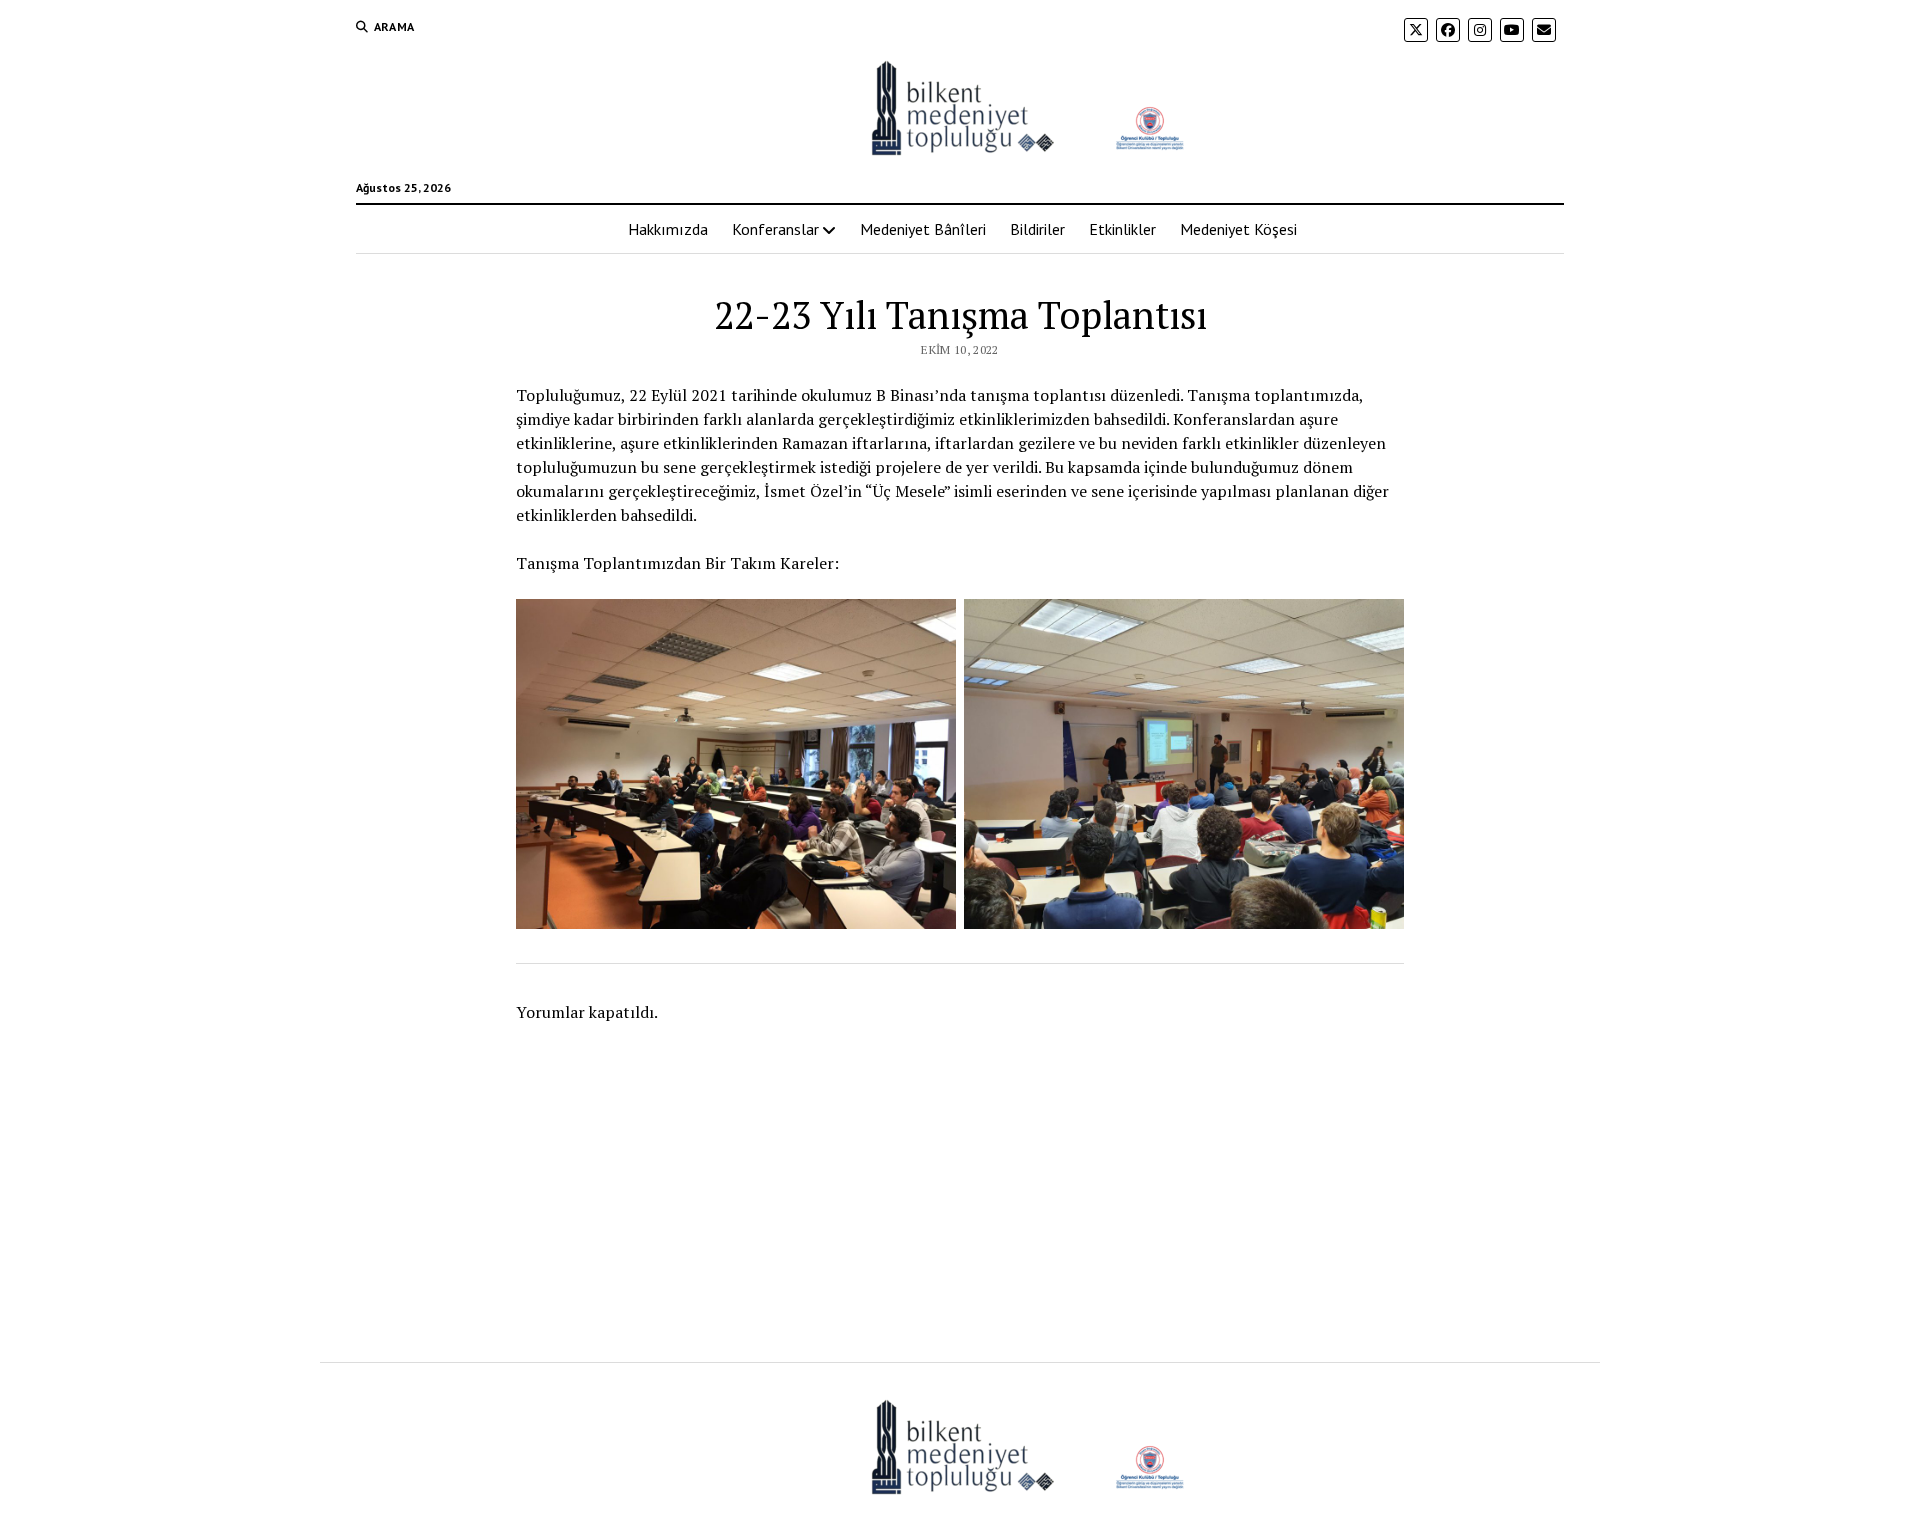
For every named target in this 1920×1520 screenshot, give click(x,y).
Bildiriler (1037, 229)
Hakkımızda (668, 229)
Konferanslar (775, 229)
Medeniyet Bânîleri (923, 229)
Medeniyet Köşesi (1238, 229)
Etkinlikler (1122, 229)
